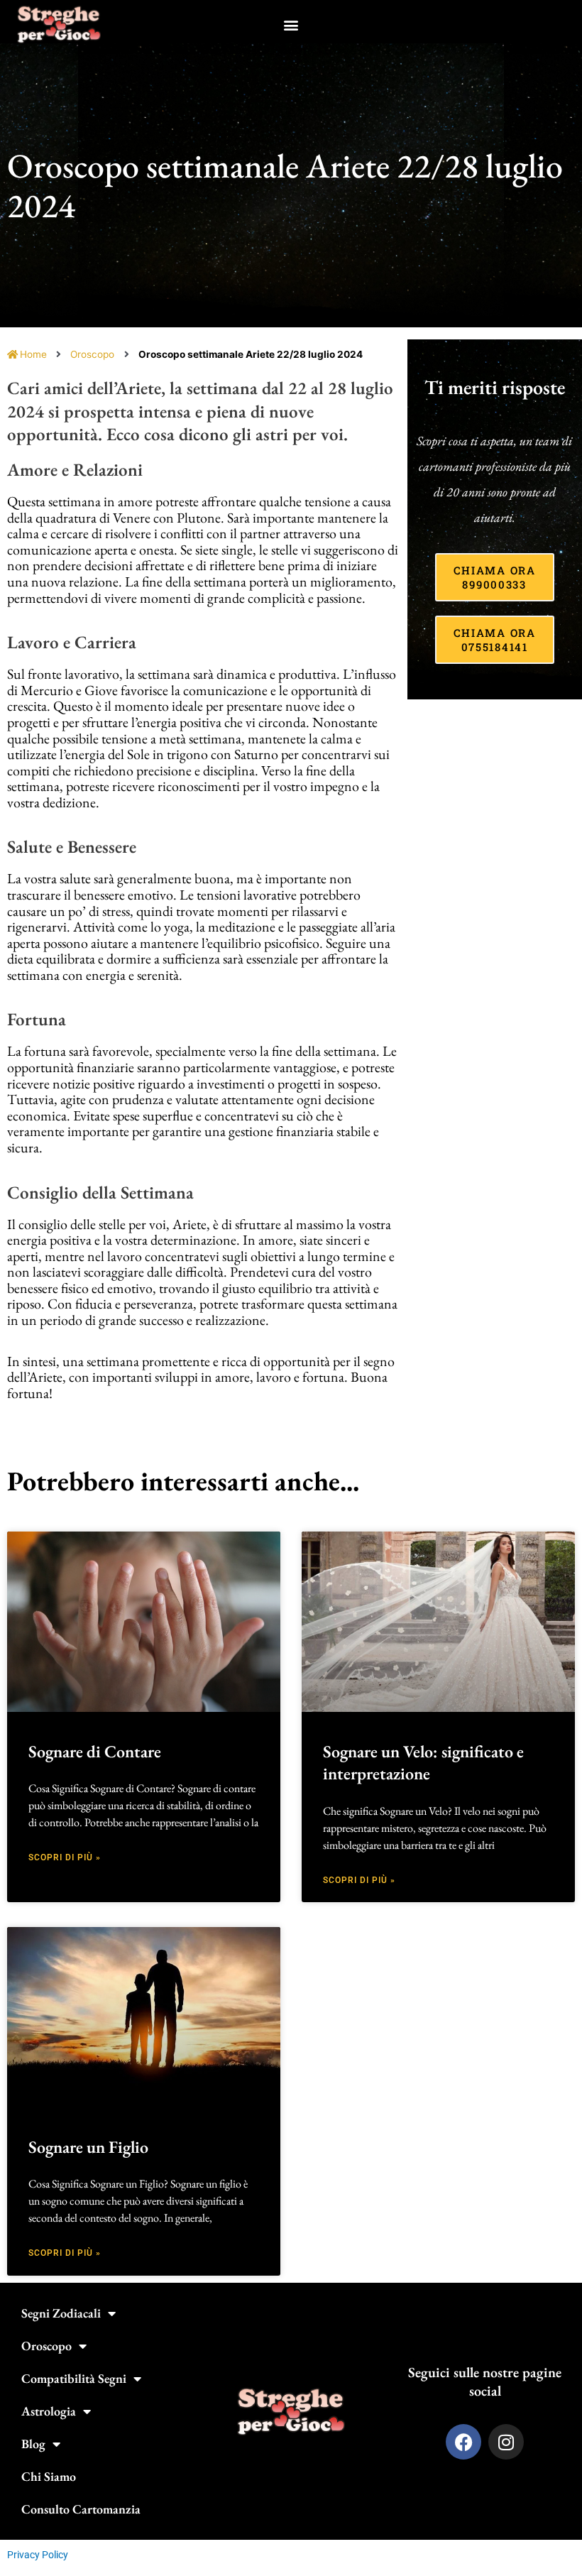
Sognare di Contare (95, 1751)
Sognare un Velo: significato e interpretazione (423, 1762)
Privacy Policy (38, 2555)
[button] (291, 24)
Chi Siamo (49, 2476)
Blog (33, 2444)
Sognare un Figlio (88, 2147)
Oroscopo (92, 354)
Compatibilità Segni (74, 2378)
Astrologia (49, 2411)
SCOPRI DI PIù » (65, 1857)
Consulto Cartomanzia (81, 2509)
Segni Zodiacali (61, 2313)
